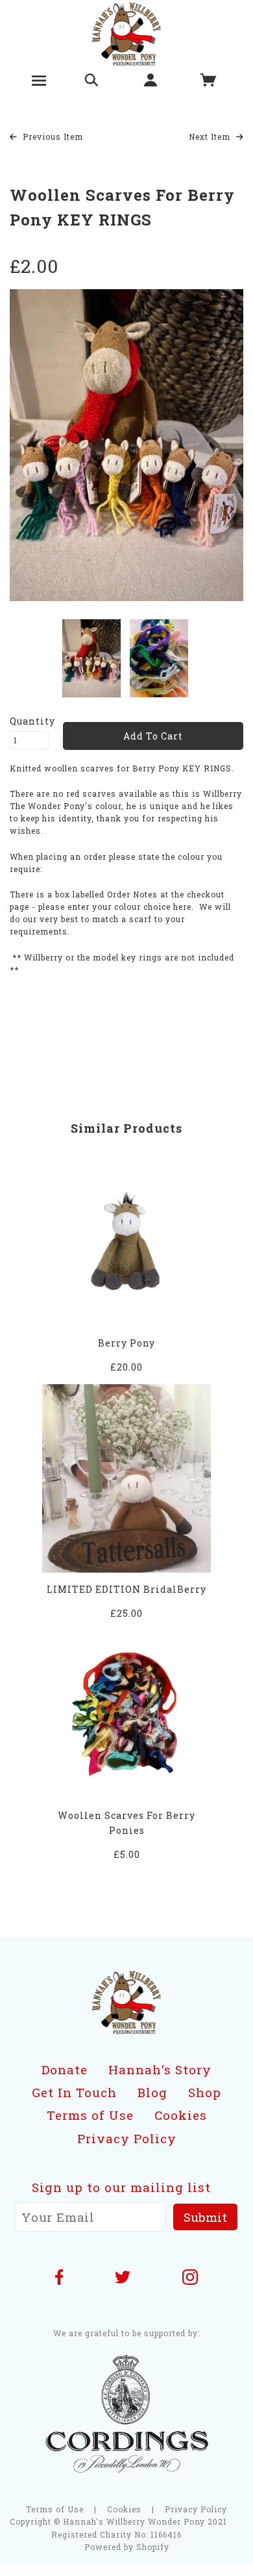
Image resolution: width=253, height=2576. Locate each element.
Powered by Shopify (127, 2547)
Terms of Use (90, 2115)
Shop (205, 2092)
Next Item (211, 136)
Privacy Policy (127, 2138)
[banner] (127, 33)
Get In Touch (74, 2092)
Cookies (181, 2115)
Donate (65, 2069)
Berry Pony (126, 1343)
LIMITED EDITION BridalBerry (126, 1589)
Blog (152, 2092)
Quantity (29, 721)
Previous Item (52, 136)
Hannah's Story (160, 2069)
